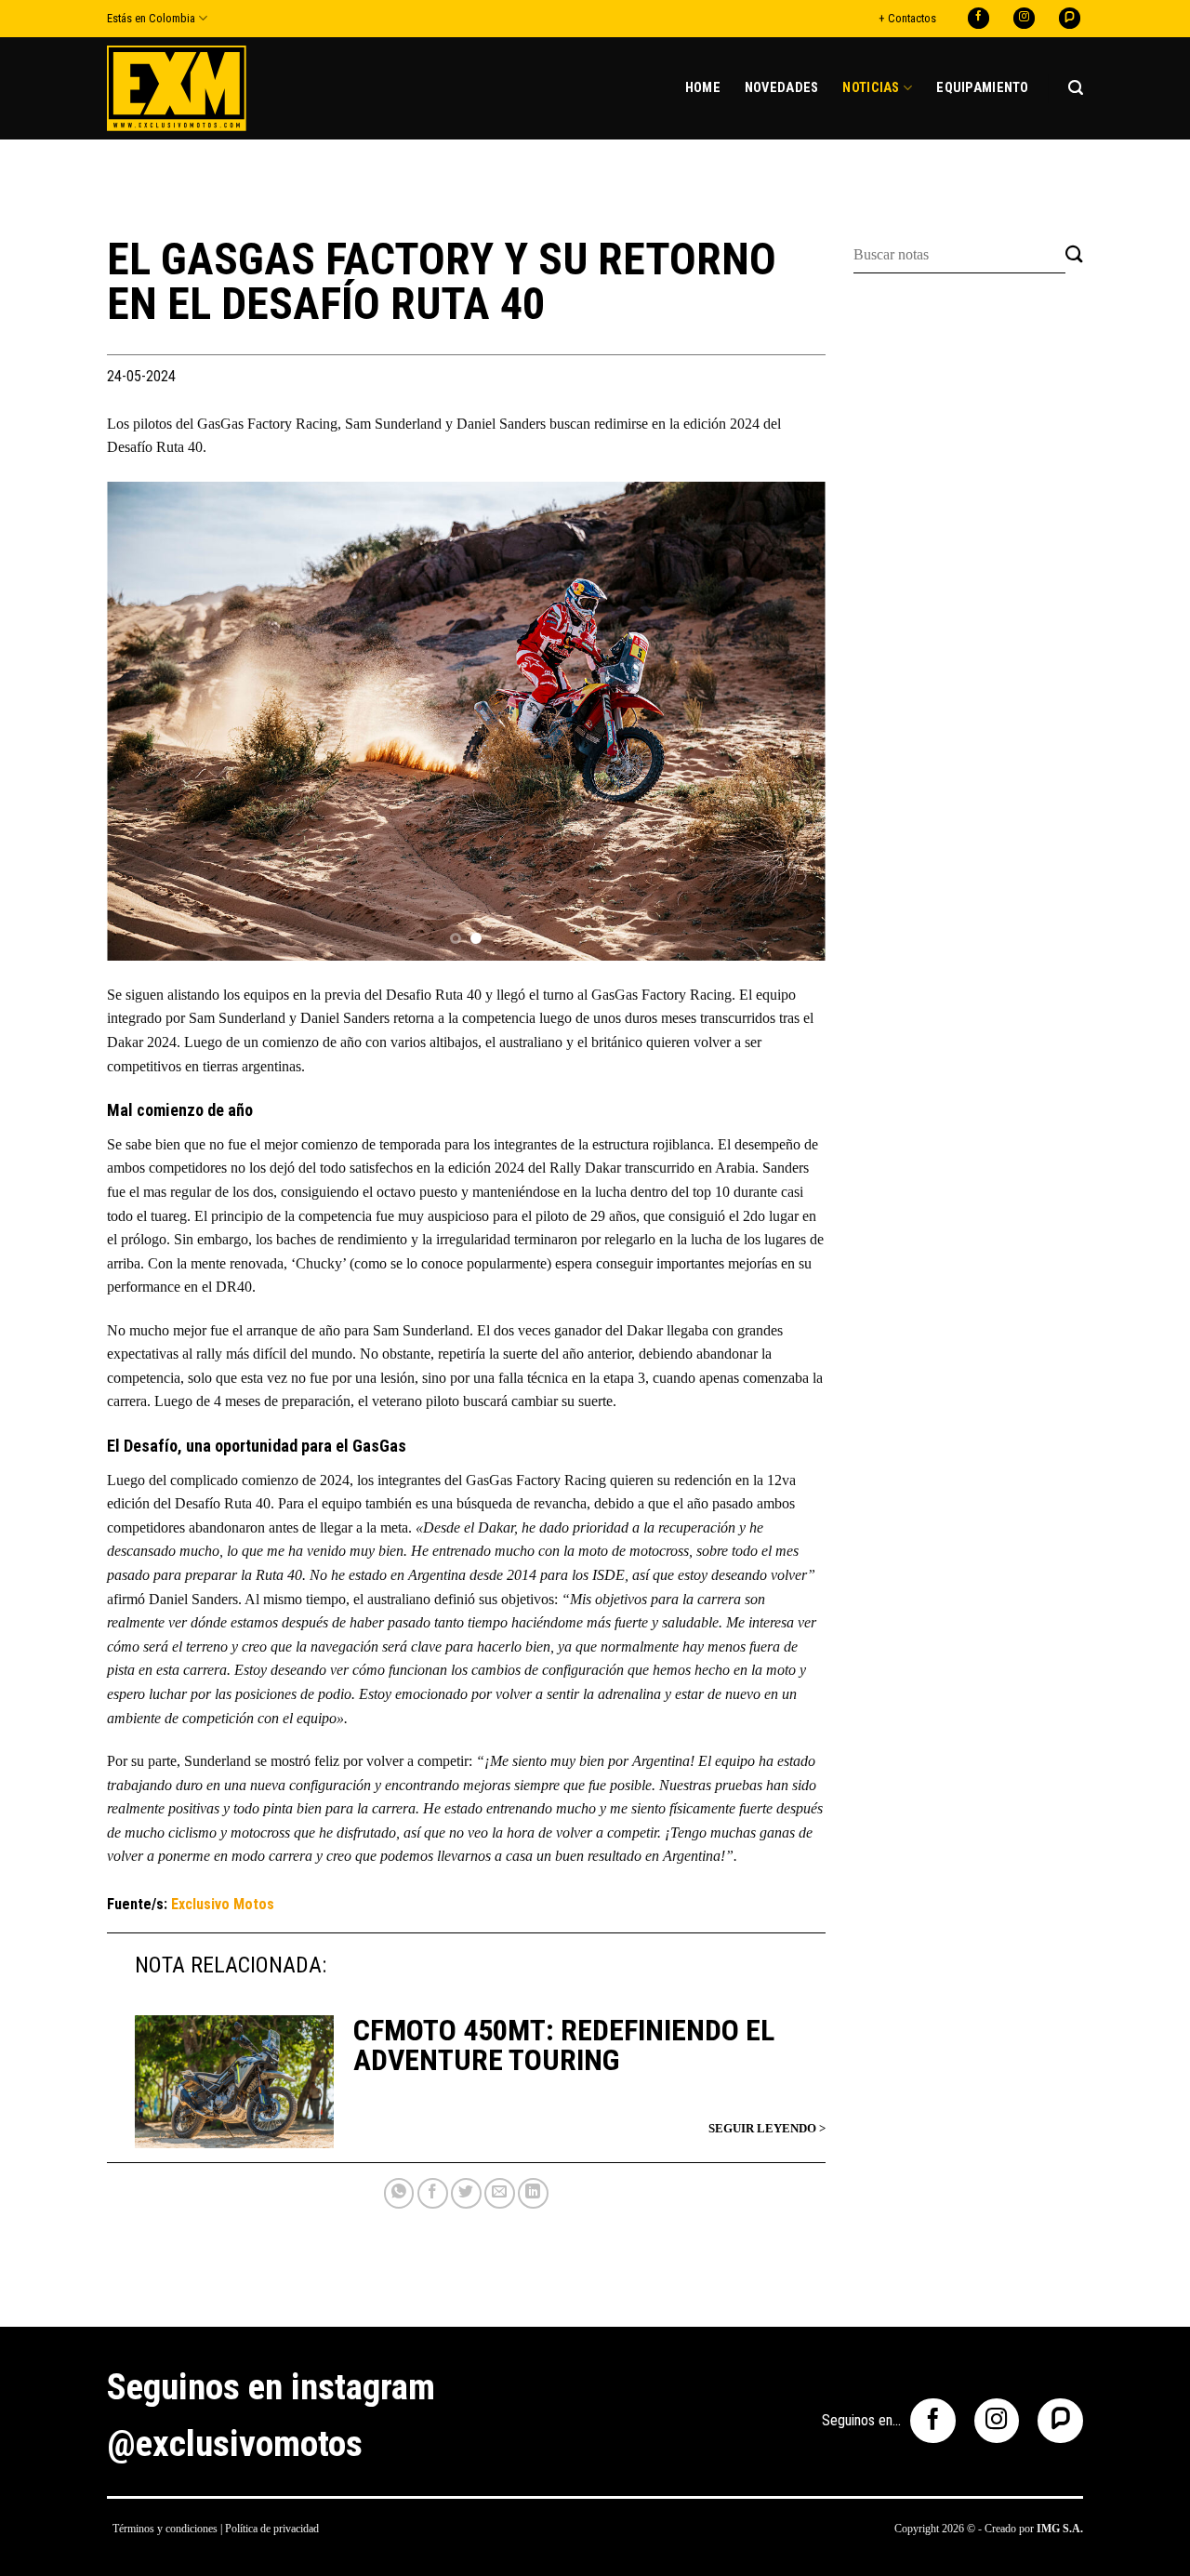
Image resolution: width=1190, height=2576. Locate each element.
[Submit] (1074, 255)
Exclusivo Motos (223, 1904)
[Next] (787, 721)
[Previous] (145, 721)
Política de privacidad (272, 2529)
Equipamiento (982, 88)
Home (703, 88)
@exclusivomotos (235, 2444)
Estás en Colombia (151, 18)
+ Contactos (907, 18)
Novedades (782, 88)
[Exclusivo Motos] (177, 88)
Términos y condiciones (165, 2529)
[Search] (1076, 88)
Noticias (871, 88)
